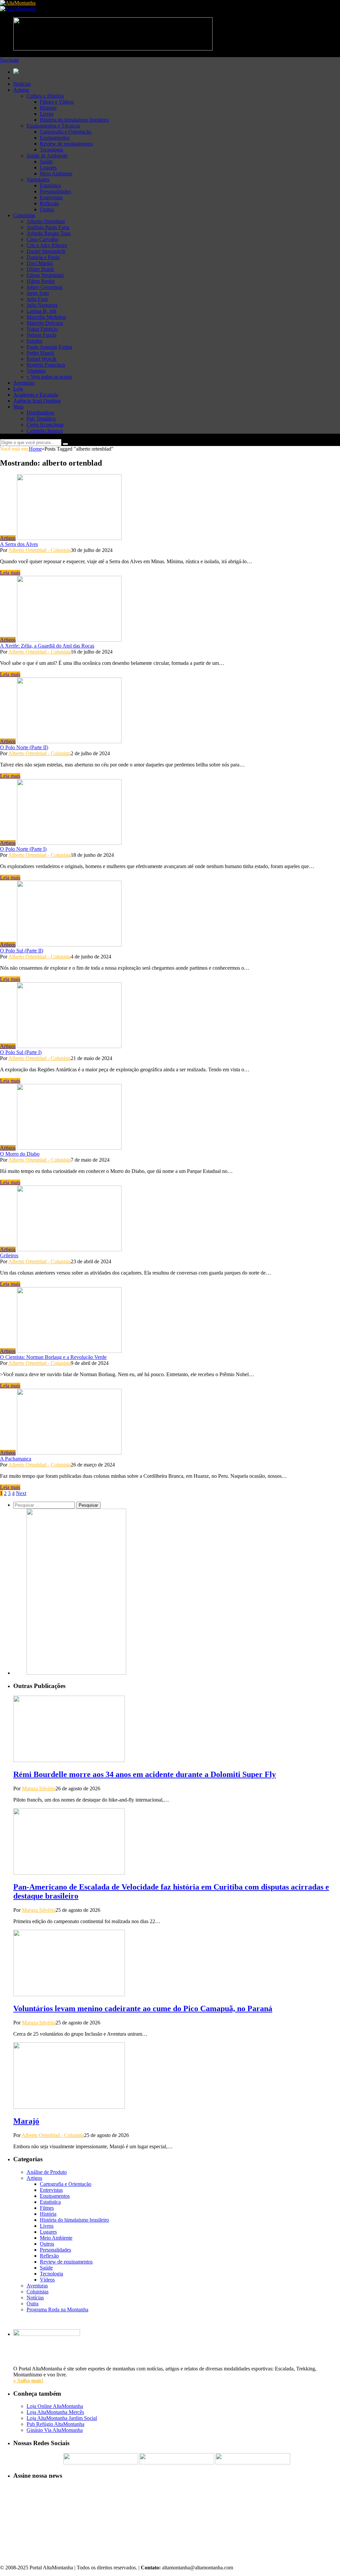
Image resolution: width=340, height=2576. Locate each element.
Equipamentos (55, 138)
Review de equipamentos (66, 144)
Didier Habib (40, 269)
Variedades (38, 179)
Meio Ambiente (56, 174)
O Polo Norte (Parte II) (24, 747)
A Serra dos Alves (19, 544)
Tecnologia (51, 150)
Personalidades (55, 191)
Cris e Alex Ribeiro (47, 245)
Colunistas (24, 215)
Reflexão (49, 203)
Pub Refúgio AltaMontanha (55, 2424)
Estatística (50, 185)
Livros (47, 114)
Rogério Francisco (46, 365)
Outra (33, 2304)
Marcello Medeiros (46, 317)
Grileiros (9, 1255)
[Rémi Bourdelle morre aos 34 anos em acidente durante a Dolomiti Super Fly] (69, 1760)
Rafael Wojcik (42, 359)
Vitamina (36, 371)
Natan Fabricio (42, 329)
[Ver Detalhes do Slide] (76, 1673)
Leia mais (10, 573)
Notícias (22, 84)
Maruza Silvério (39, 1788)
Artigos (21, 90)
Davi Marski (40, 263)
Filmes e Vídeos (57, 102)
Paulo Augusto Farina (49, 347)
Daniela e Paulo (43, 257)
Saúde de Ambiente (47, 156)
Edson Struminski (45, 275)
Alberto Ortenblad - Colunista (40, 550)
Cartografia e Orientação (66, 132)
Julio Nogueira (42, 305)
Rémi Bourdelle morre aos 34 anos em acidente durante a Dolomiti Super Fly (145, 1774)
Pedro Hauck (40, 353)
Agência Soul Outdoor (37, 401)
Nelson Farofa (42, 335)
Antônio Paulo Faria (48, 227)
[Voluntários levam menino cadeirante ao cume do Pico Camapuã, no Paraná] (69, 1994)
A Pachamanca (16, 1459)
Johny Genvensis (44, 287)
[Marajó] (69, 2107)
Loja (18, 389)
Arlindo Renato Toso (49, 233)
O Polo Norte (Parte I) (23, 849)
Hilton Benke (41, 281)
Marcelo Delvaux (45, 323)
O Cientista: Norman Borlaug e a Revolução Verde (53, 1357)
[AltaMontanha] (18, 3)
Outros (47, 209)
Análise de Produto (47, 2172)
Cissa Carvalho (42, 239)
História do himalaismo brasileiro (74, 120)
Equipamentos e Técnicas (53, 126)
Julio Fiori (37, 299)
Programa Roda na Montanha (57, 2310)
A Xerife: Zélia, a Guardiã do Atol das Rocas (47, 646)
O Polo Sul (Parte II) (22, 951)
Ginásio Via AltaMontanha (55, 2430)
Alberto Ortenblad (46, 221)
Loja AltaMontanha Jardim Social (62, 2418)
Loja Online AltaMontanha (55, 2406)
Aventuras (24, 383)
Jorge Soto (38, 293)
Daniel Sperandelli (46, 251)
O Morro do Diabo (20, 1154)
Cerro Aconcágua (45, 425)
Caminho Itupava (45, 431)
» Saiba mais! (28, 2381)
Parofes (34, 341)
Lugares (48, 168)
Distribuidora (40, 413)
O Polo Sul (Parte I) (21, 1052)
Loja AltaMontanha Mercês (55, 2412)
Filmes (47, 2208)
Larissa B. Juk (42, 311)
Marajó (26, 2121)
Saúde (46, 162)
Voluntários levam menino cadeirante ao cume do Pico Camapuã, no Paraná (143, 2008)
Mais (18, 407)
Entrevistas (51, 197)
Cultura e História (45, 96)
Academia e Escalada (36, 395)
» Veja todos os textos (49, 377)
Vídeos (47, 2280)
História (48, 108)
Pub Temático (41, 419)
